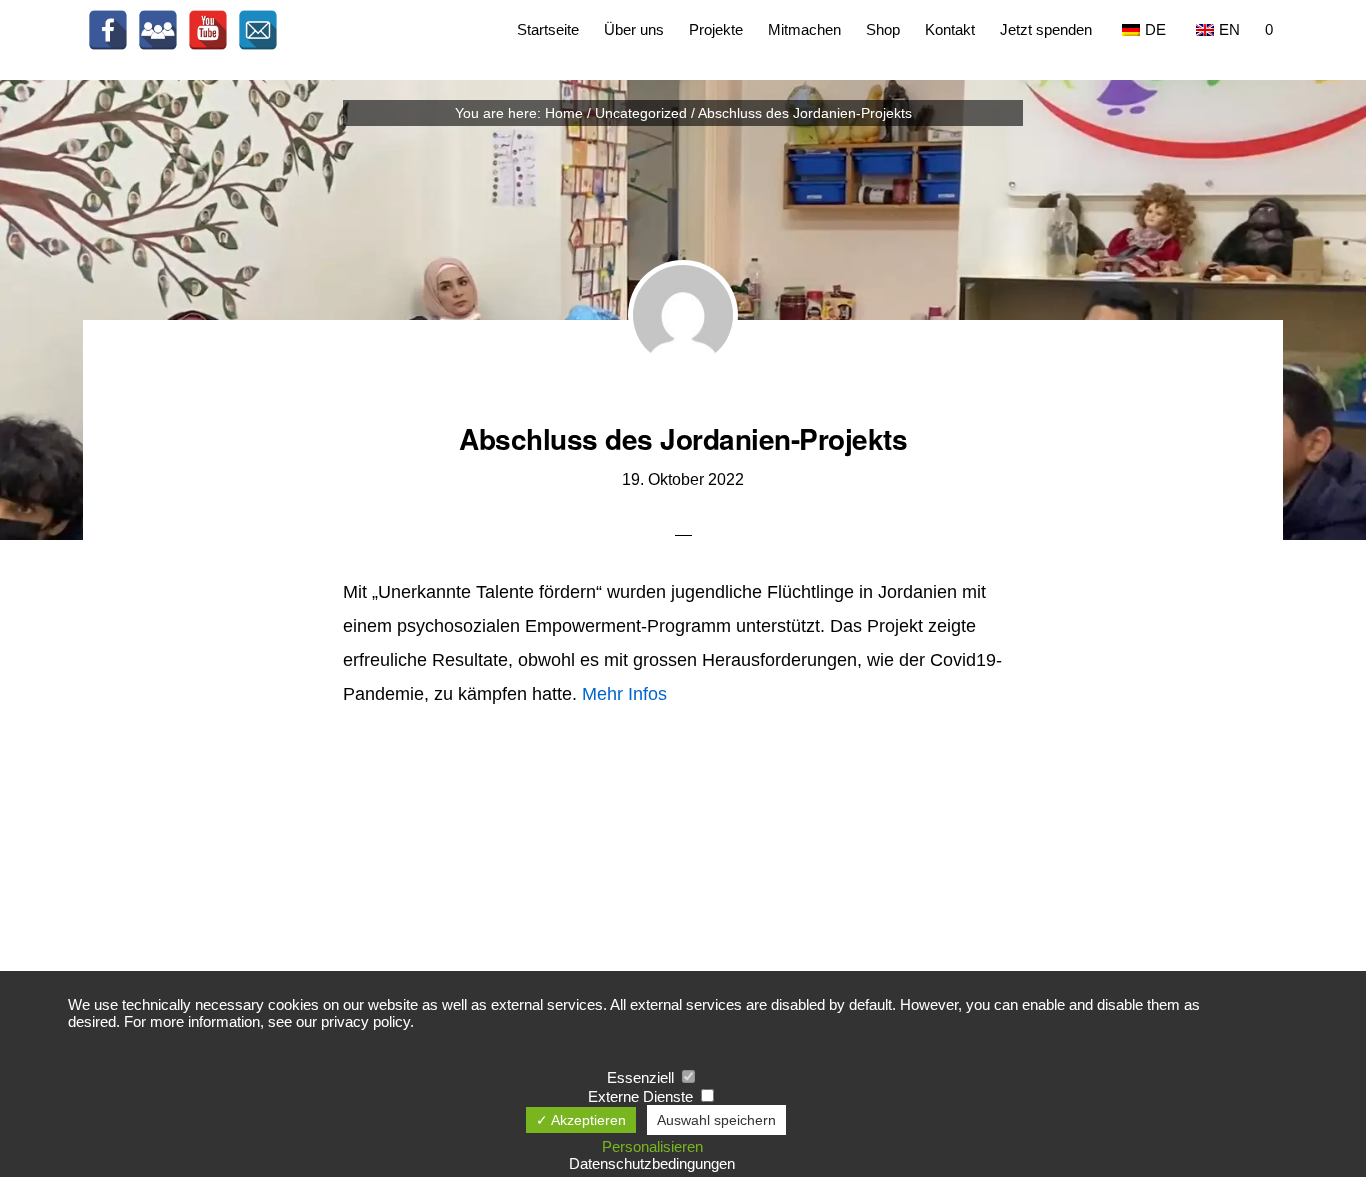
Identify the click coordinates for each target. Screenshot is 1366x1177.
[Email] (258, 30)
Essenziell (642, 1077)
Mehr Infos (624, 694)
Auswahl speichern (716, 1120)
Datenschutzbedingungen (652, 1163)
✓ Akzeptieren (581, 1120)
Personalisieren (652, 1146)
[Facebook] (108, 30)
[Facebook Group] (158, 30)
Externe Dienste (642, 1096)
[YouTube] (208, 30)
